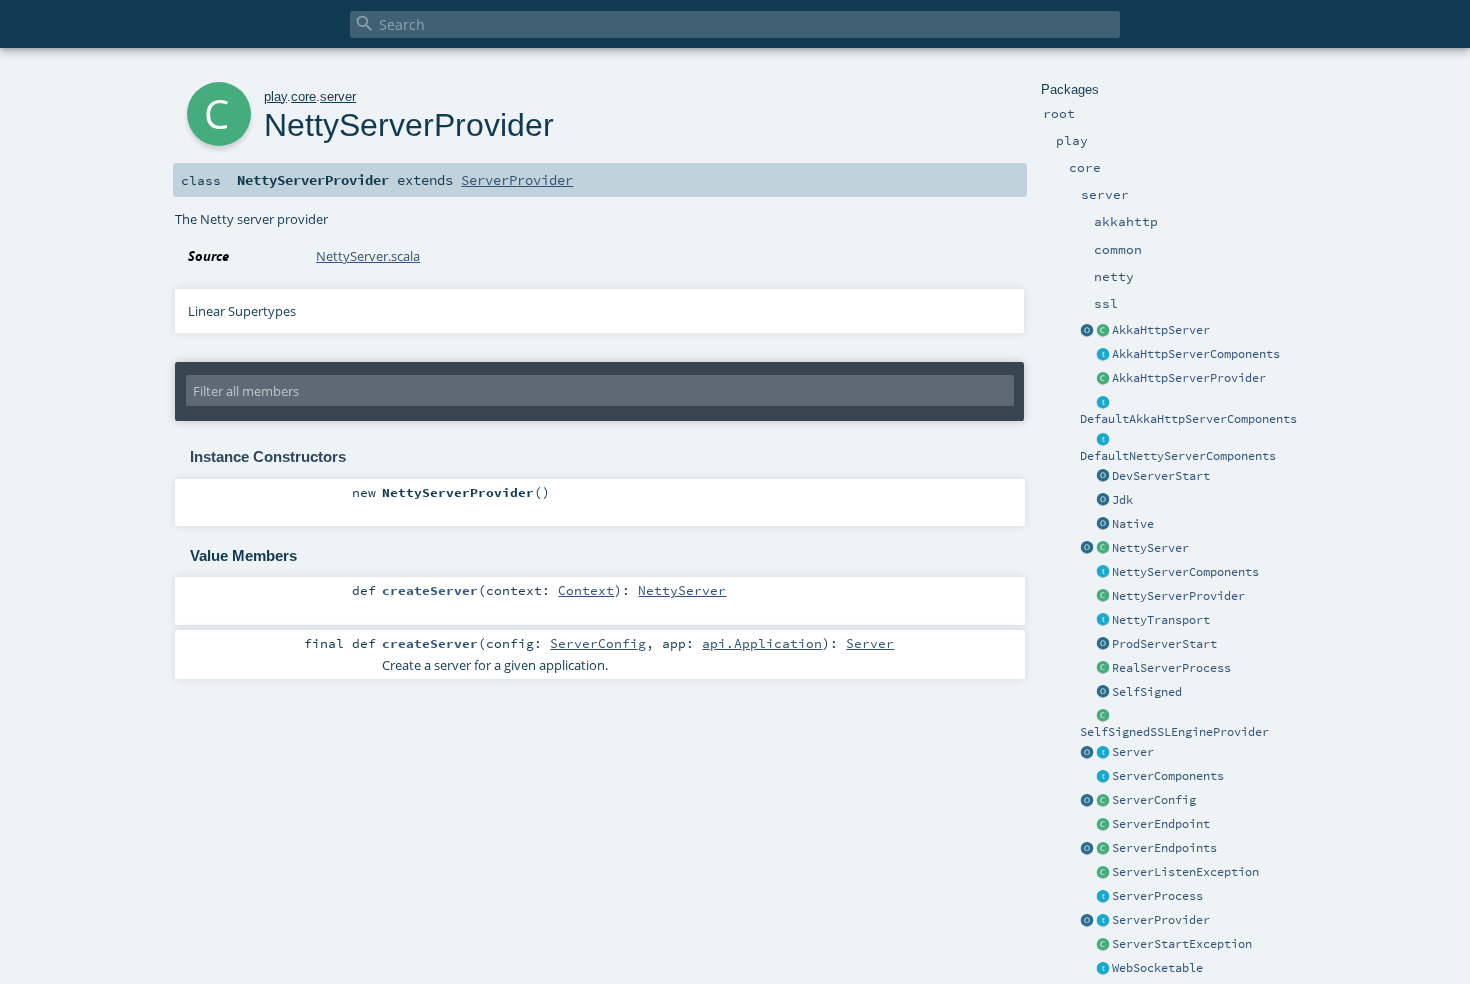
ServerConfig (1154, 800)
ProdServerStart (1164, 644)
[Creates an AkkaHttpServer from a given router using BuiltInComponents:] (1087, 331)
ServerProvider (1161, 920)
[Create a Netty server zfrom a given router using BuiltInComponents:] (1087, 549)
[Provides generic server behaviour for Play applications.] (1103, 753)
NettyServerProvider (1178, 596)
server (338, 96)
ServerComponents (1168, 776)
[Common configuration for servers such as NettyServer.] (1103, 801)
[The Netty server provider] (1103, 597)
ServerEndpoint (1161, 824)
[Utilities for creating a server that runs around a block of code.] (1087, 753)
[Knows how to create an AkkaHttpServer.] (1103, 379)
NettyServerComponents (1185, 572)
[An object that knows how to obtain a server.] (1103, 921)
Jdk (1122, 500)
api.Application (762, 643)
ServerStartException (1182, 944)
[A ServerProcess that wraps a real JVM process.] (1103, 669)
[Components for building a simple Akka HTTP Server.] (1103, 355)
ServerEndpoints (1164, 848)
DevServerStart (1161, 476)
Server (1133, 752)
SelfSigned (1147, 692)
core (303, 96)
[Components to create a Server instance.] (1103, 777)
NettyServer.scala (368, 256)
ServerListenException (1185, 872)
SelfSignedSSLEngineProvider (1174, 732)
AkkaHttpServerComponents (1196, 354)
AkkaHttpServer (1161, 330)
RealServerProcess (1171, 668)
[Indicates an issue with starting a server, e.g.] (1103, 945)
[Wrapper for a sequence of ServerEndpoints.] (1103, 849)
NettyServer (1150, 548)
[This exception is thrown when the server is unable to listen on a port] (1103, 873)
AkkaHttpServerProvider (1189, 378)
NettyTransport (1161, 620)
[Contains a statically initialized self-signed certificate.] (1103, 693)
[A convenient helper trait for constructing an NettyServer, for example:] (1103, 440)
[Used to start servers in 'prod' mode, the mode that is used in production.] (1103, 645)
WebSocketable (1157, 968)
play (275, 96)
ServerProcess (1157, 896)
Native (1133, 524)
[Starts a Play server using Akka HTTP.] (1103, 331)
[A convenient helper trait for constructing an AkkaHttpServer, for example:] (1103, 403)
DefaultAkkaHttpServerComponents (1188, 419)
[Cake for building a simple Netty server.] (1103, 573)
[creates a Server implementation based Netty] (1103, 549)
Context (586, 590)
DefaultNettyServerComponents (1178, 456)
